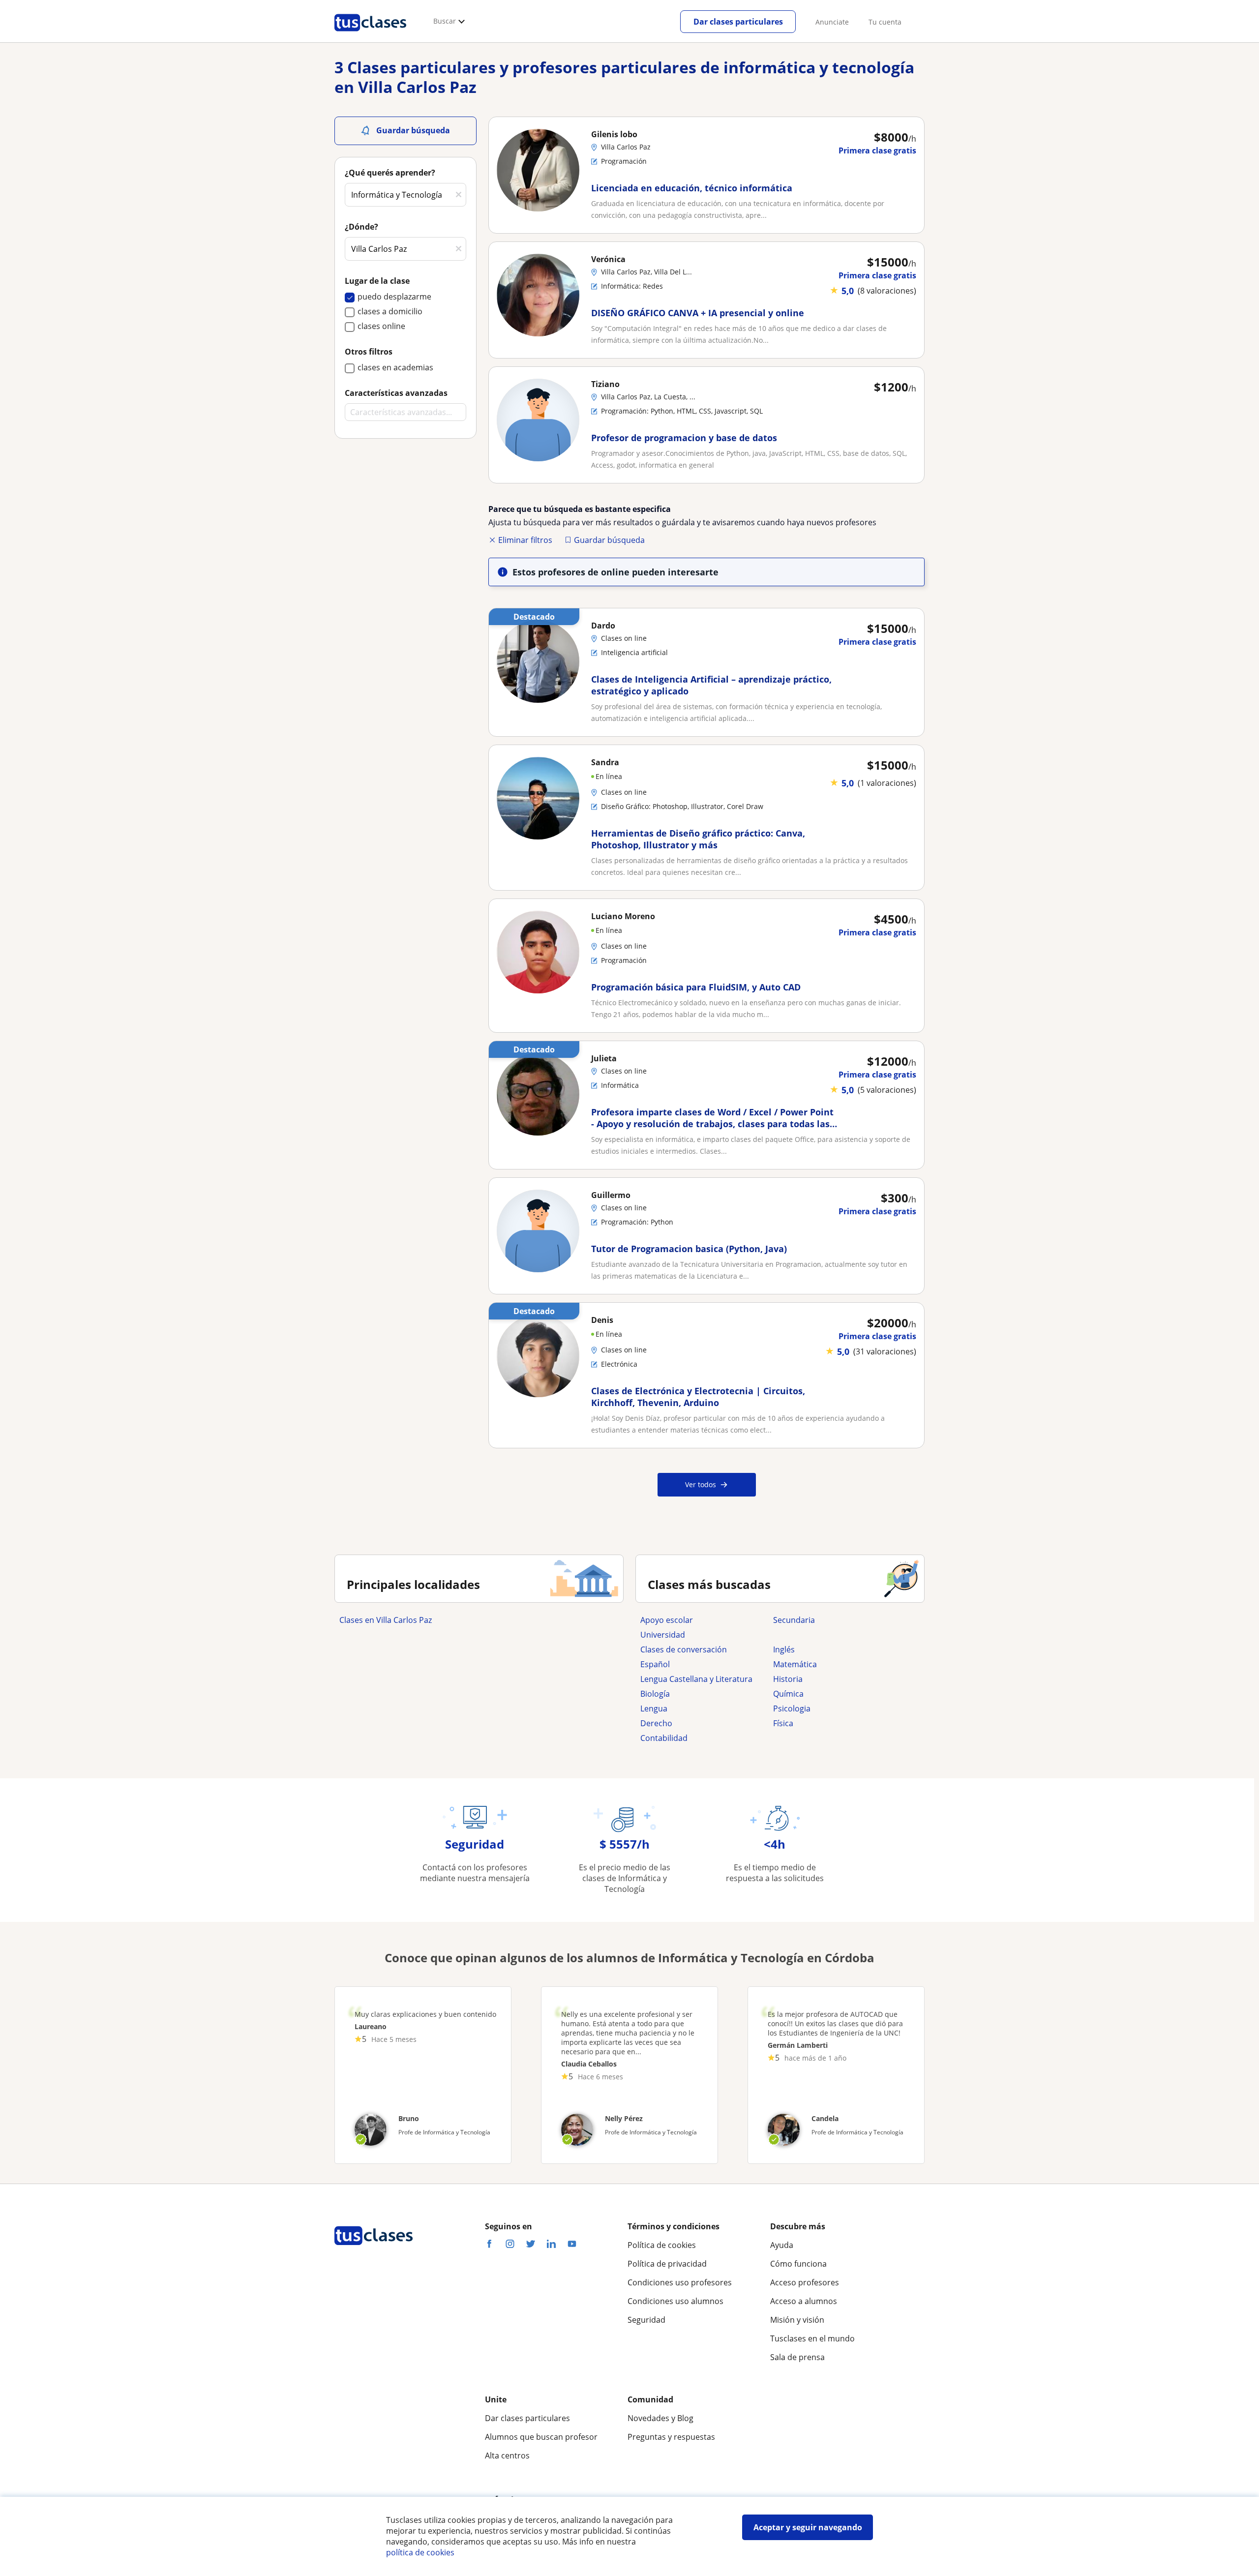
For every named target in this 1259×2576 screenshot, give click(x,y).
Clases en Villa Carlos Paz (386, 1620)
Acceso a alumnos (804, 2301)
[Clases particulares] (370, 35)
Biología (655, 1694)
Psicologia (792, 1708)
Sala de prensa (797, 2357)
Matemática (795, 1664)
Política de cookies (662, 2245)
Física (783, 1723)
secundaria (794, 1620)
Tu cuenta (885, 22)
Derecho (656, 1723)
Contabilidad (664, 1738)
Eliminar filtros (525, 540)
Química (788, 1694)
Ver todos (701, 1484)
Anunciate (832, 22)
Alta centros (507, 2456)
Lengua (654, 1708)
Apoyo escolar (667, 1620)
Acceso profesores (805, 2282)
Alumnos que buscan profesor (541, 2437)
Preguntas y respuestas (671, 2437)
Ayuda (782, 2245)
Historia (788, 1679)
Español (655, 1664)
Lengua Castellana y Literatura (696, 1679)
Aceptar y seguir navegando (808, 2527)
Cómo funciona (798, 2264)
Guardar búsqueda (609, 540)
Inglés (784, 1649)
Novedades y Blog (660, 2418)
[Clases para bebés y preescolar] (835, 1635)
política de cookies (420, 2552)
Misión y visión (797, 2320)
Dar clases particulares (738, 22)
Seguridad (646, 2320)
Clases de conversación (684, 1649)
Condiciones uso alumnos (675, 2301)
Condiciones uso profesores (680, 2282)
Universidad (663, 1635)
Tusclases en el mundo (812, 2338)
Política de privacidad (667, 2264)
